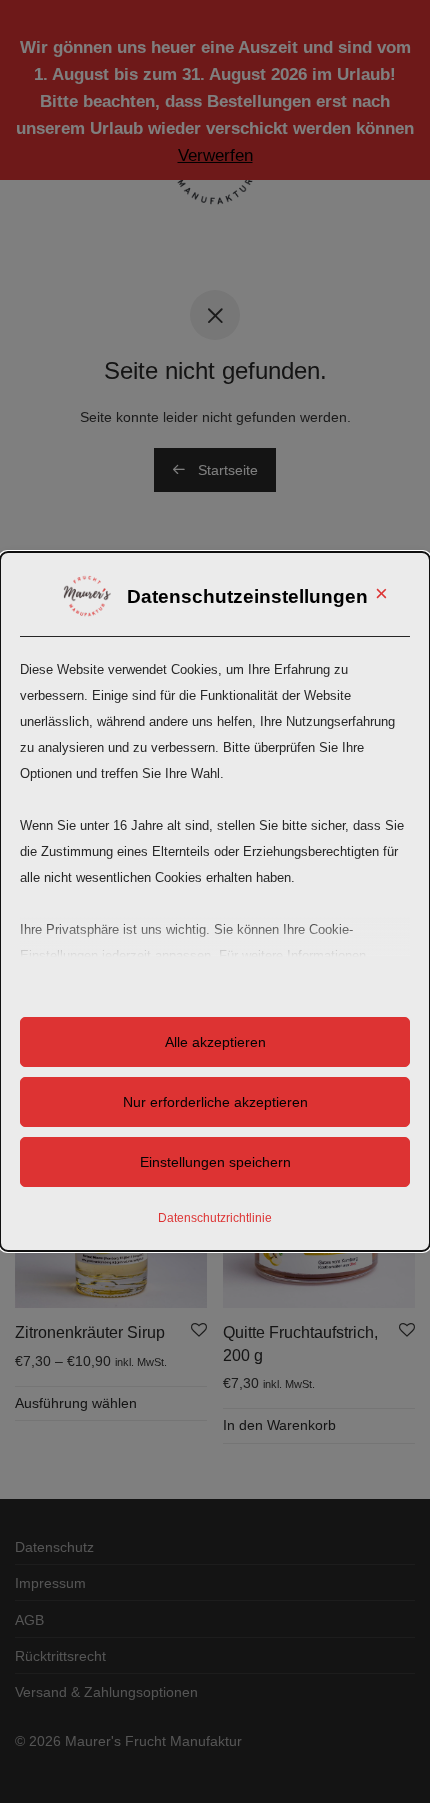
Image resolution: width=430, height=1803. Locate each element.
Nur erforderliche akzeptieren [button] (215, 1102)
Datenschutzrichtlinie (215, 1218)
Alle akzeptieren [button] (215, 1042)
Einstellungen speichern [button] (215, 1162)
